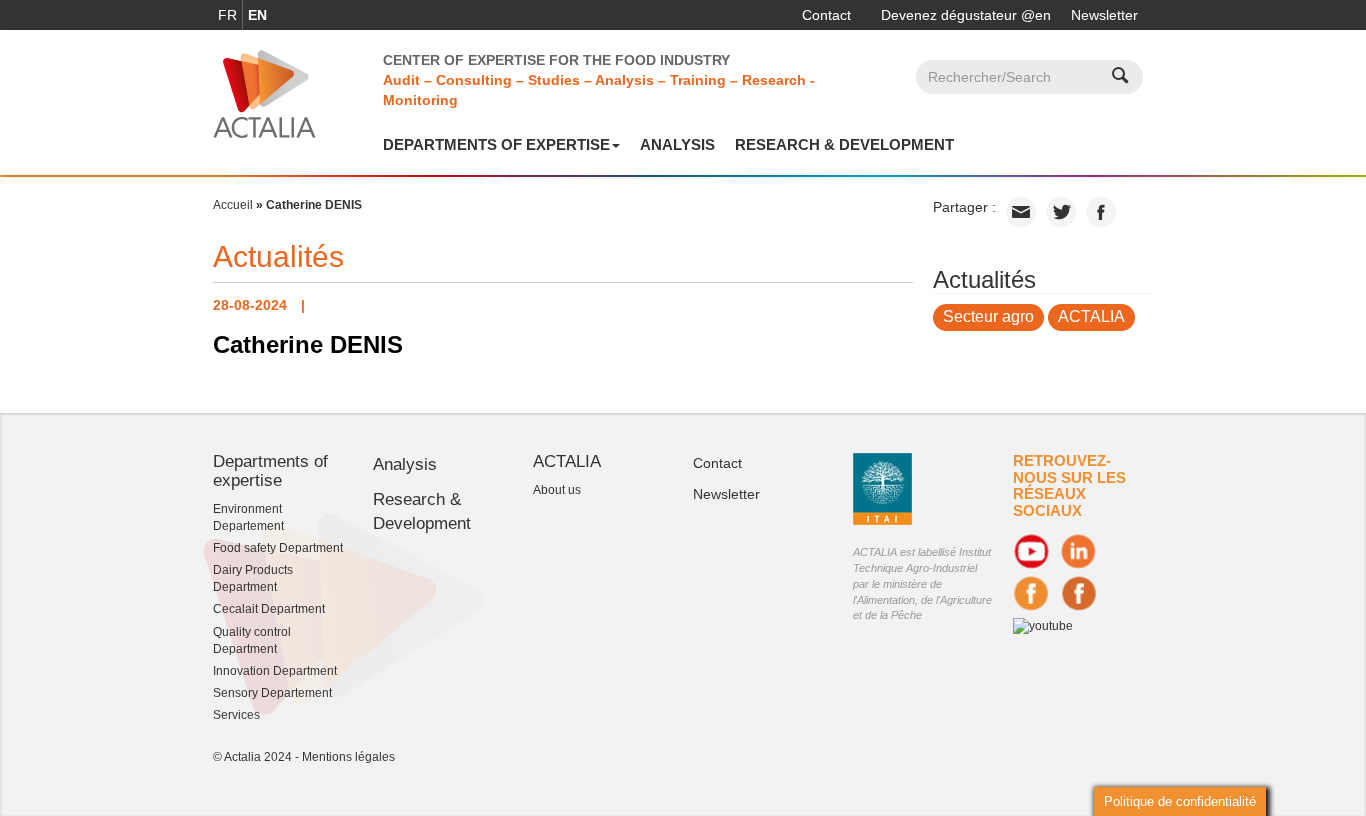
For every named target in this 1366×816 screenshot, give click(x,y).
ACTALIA (1091, 316)
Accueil (233, 205)
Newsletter (1104, 15)
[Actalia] (264, 93)
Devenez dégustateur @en (966, 15)
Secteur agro (988, 316)
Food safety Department (278, 548)
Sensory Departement (272, 693)
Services (236, 715)
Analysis (677, 144)
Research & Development (844, 144)
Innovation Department (275, 671)
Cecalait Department (269, 609)
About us (557, 490)
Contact (826, 15)
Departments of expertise (496, 144)
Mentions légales (348, 757)
